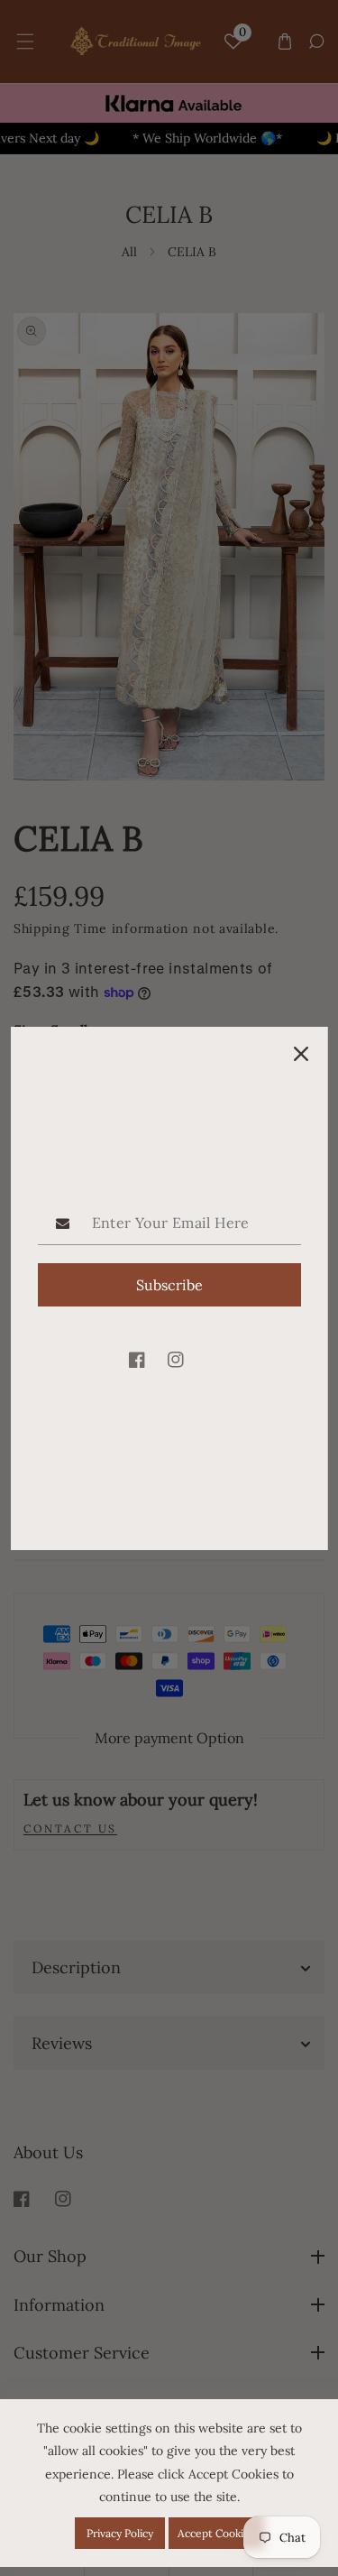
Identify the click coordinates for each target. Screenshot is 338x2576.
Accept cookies (216, 2533)
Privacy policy (120, 2533)
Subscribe (169, 1285)
